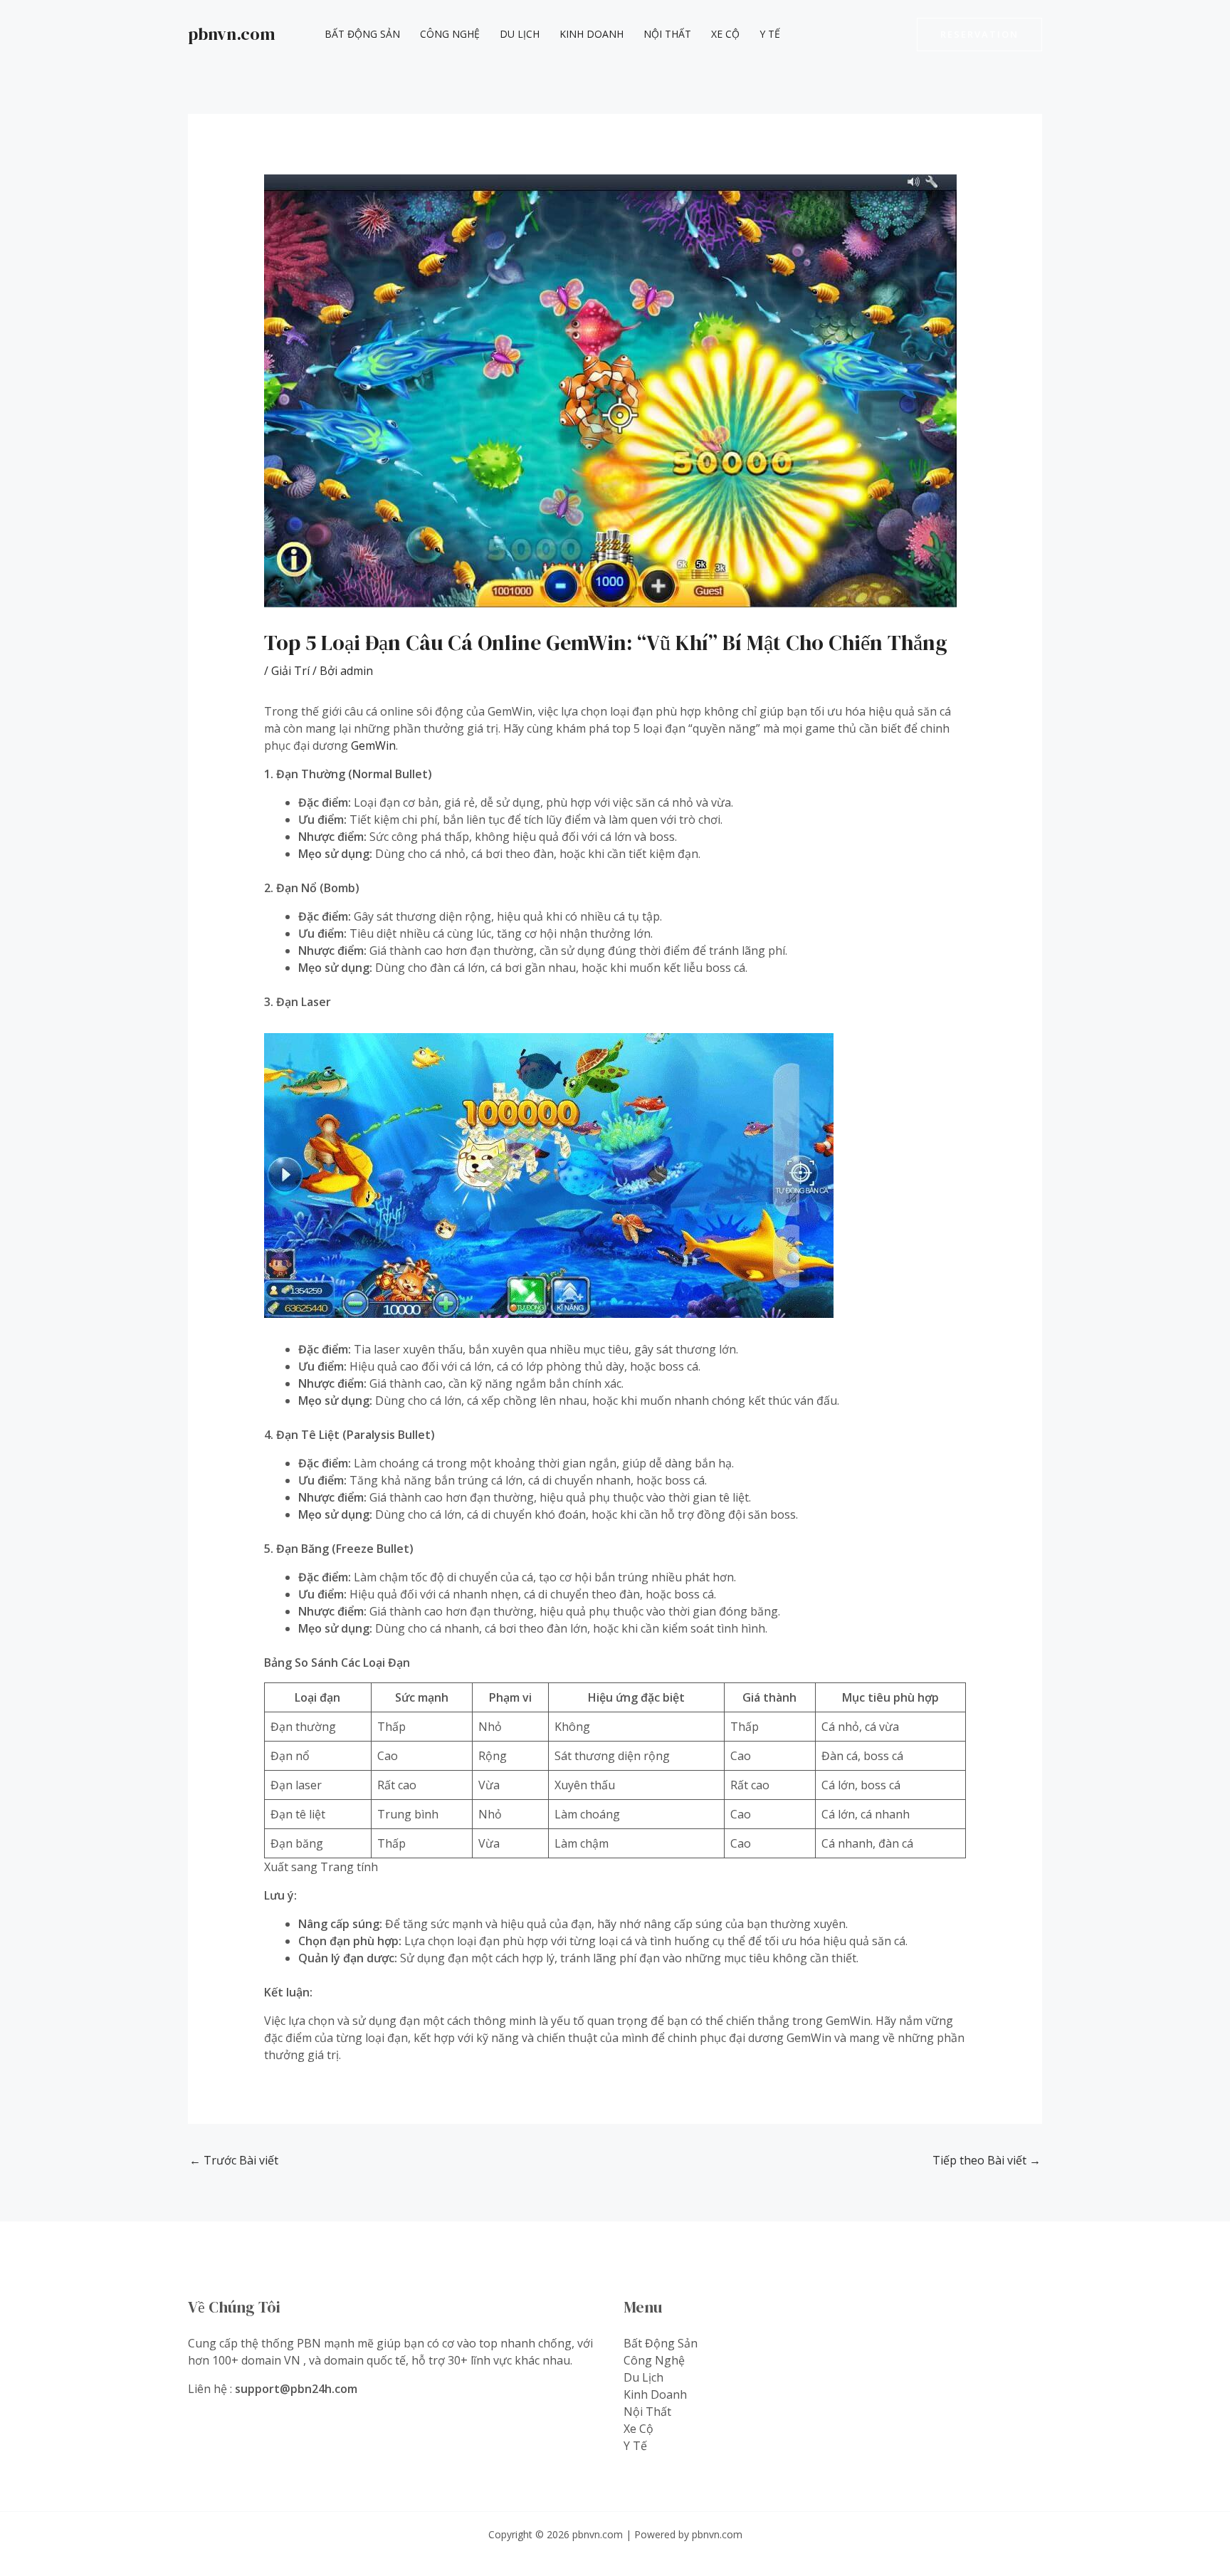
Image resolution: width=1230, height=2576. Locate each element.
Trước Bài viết (234, 2160)
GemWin (373, 745)
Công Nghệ (450, 34)
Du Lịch (520, 34)
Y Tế (770, 34)
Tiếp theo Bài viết (987, 2160)
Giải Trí (290, 671)
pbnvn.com (232, 34)
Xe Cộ (725, 34)
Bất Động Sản (362, 34)
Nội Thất (667, 34)
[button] (979, 35)
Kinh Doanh (592, 34)
